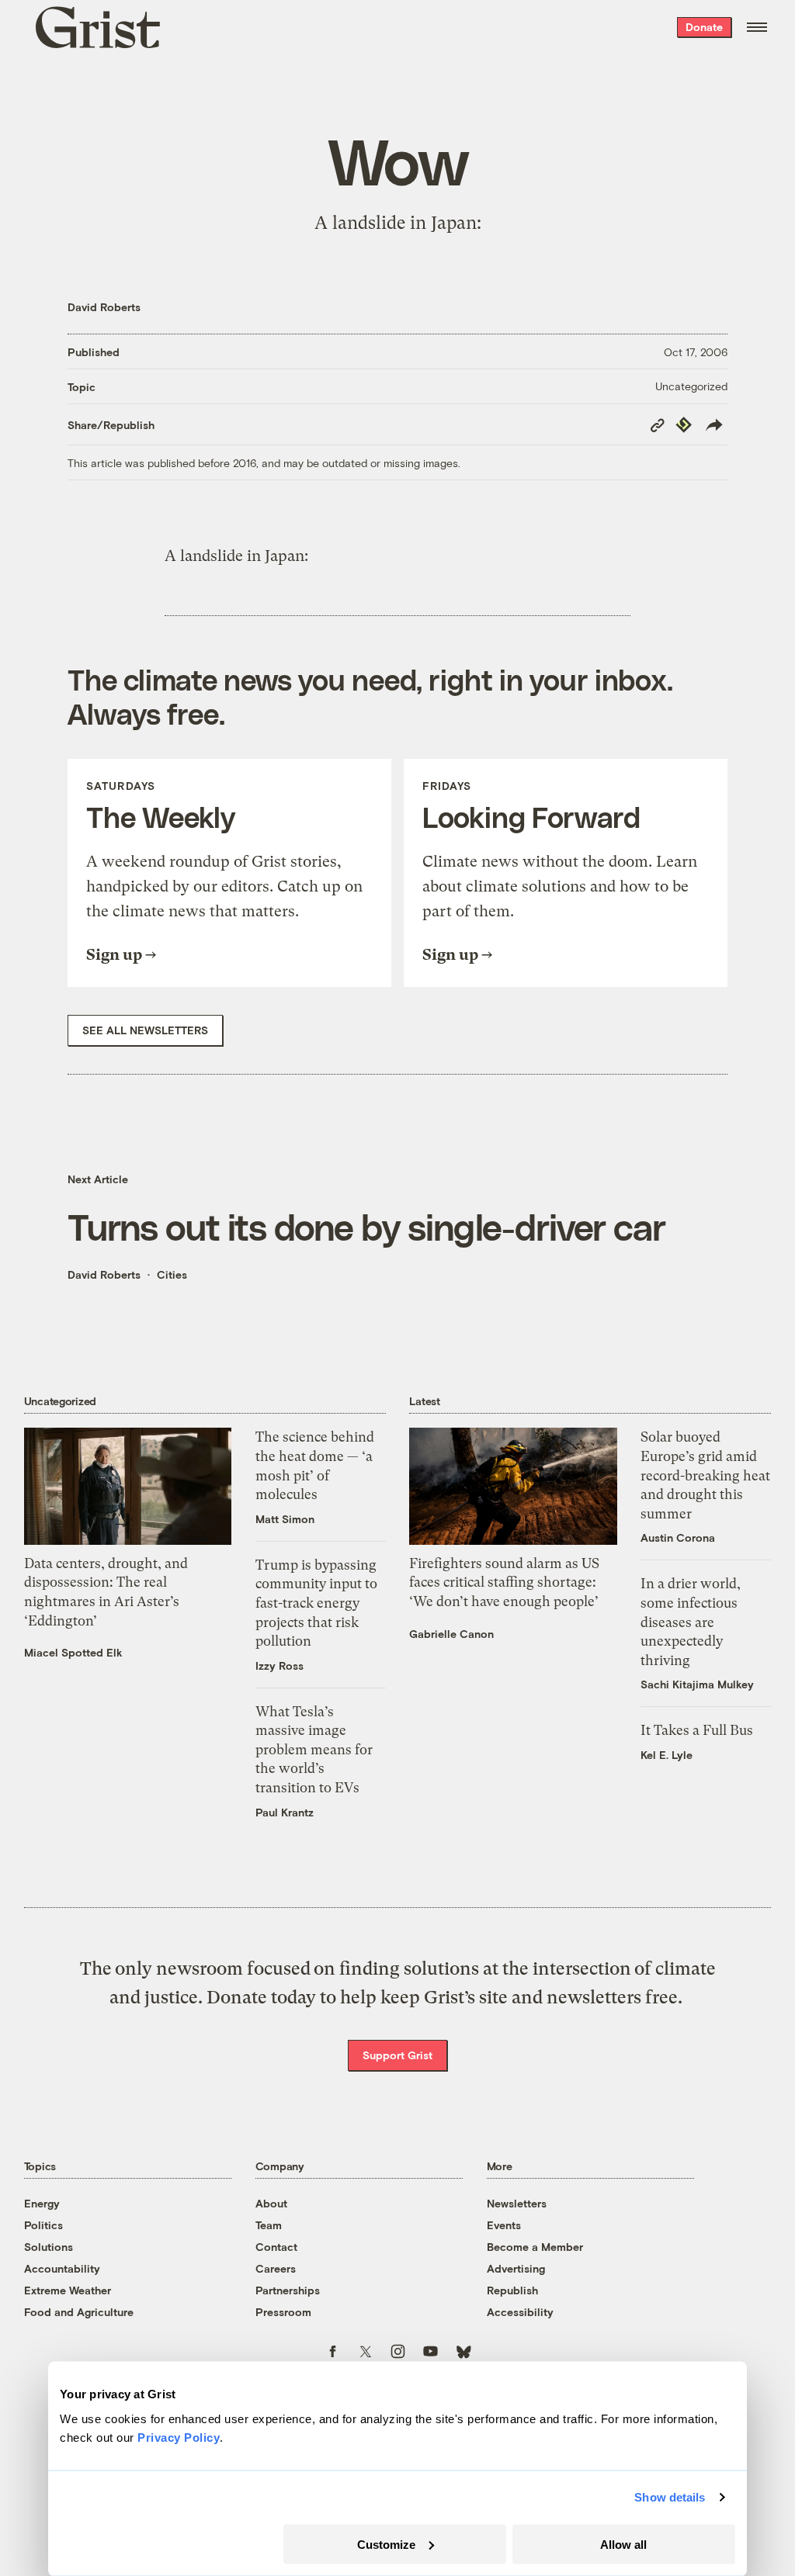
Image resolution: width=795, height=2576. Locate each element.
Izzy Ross (279, 1665)
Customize (386, 2544)
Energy (42, 2203)
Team (269, 2225)
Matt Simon (285, 1519)
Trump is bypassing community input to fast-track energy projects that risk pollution (316, 1603)
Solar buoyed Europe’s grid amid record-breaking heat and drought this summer (705, 1475)
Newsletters (517, 2203)
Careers (276, 2268)
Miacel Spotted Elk (73, 1652)
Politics (43, 2225)
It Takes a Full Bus (697, 1730)
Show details (670, 2497)
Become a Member (535, 2247)
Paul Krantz (285, 1812)
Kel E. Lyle (667, 1755)
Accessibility (520, 2312)
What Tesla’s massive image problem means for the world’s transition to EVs (314, 1750)
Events (504, 2225)
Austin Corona (678, 1537)
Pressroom (283, 2312)
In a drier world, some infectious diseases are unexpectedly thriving (691, 1622)
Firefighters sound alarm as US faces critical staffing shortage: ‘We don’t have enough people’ (504, 1582)
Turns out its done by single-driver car (366, 1226)
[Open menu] (757, 27)
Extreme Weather (68, 2290)
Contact (276, 2247)
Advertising (516, 2268)
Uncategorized (691, 386)
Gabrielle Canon (451, 1634)
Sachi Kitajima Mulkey (697, 1684)
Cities (172, 1274)
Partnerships (288, 2290)
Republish (512, 2290)
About (271, 2203)
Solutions (49, 2247)
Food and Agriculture (79, 2312)
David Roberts (104, 307)
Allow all (623, 2544)
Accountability (62, 2268)
